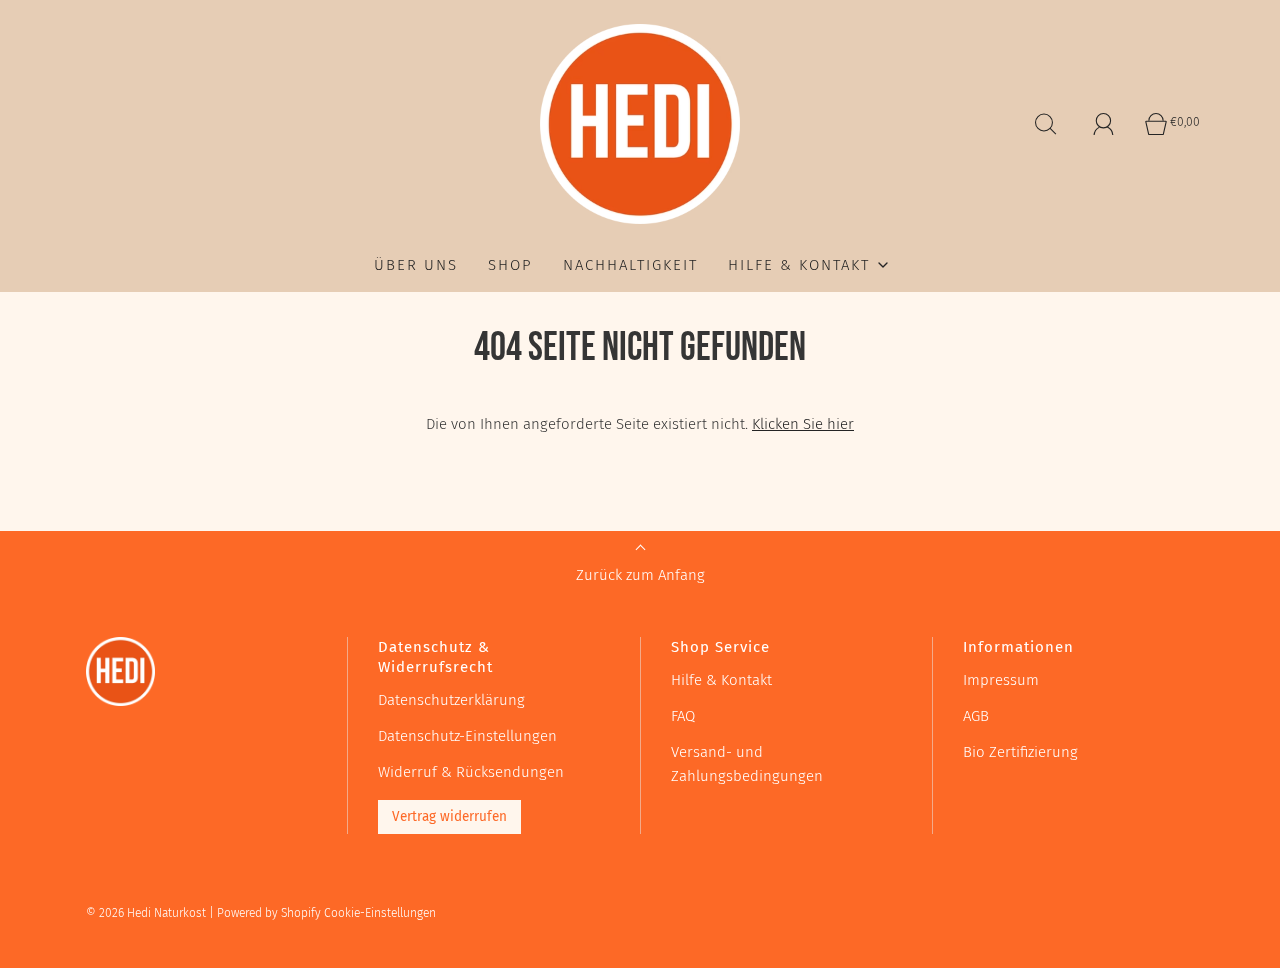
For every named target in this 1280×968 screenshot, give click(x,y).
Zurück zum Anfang (640, 575)
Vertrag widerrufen (449, 816)
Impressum (1001, 680)
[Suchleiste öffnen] (1046, 124)
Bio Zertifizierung (1020, 752)
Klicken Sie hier (803, 424)
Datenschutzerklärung (451, 700)
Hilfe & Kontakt (721, 680)
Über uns (416, 265)
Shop (510, 265)
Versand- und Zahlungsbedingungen (747, 764)
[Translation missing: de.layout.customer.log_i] (1104, 124)
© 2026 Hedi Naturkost (146, 913)
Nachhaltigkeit (630, 265)
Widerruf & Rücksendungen (471, 772)
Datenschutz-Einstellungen (467, 736)
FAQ (683, 716)
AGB (976, 716)
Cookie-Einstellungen (380, 913)
